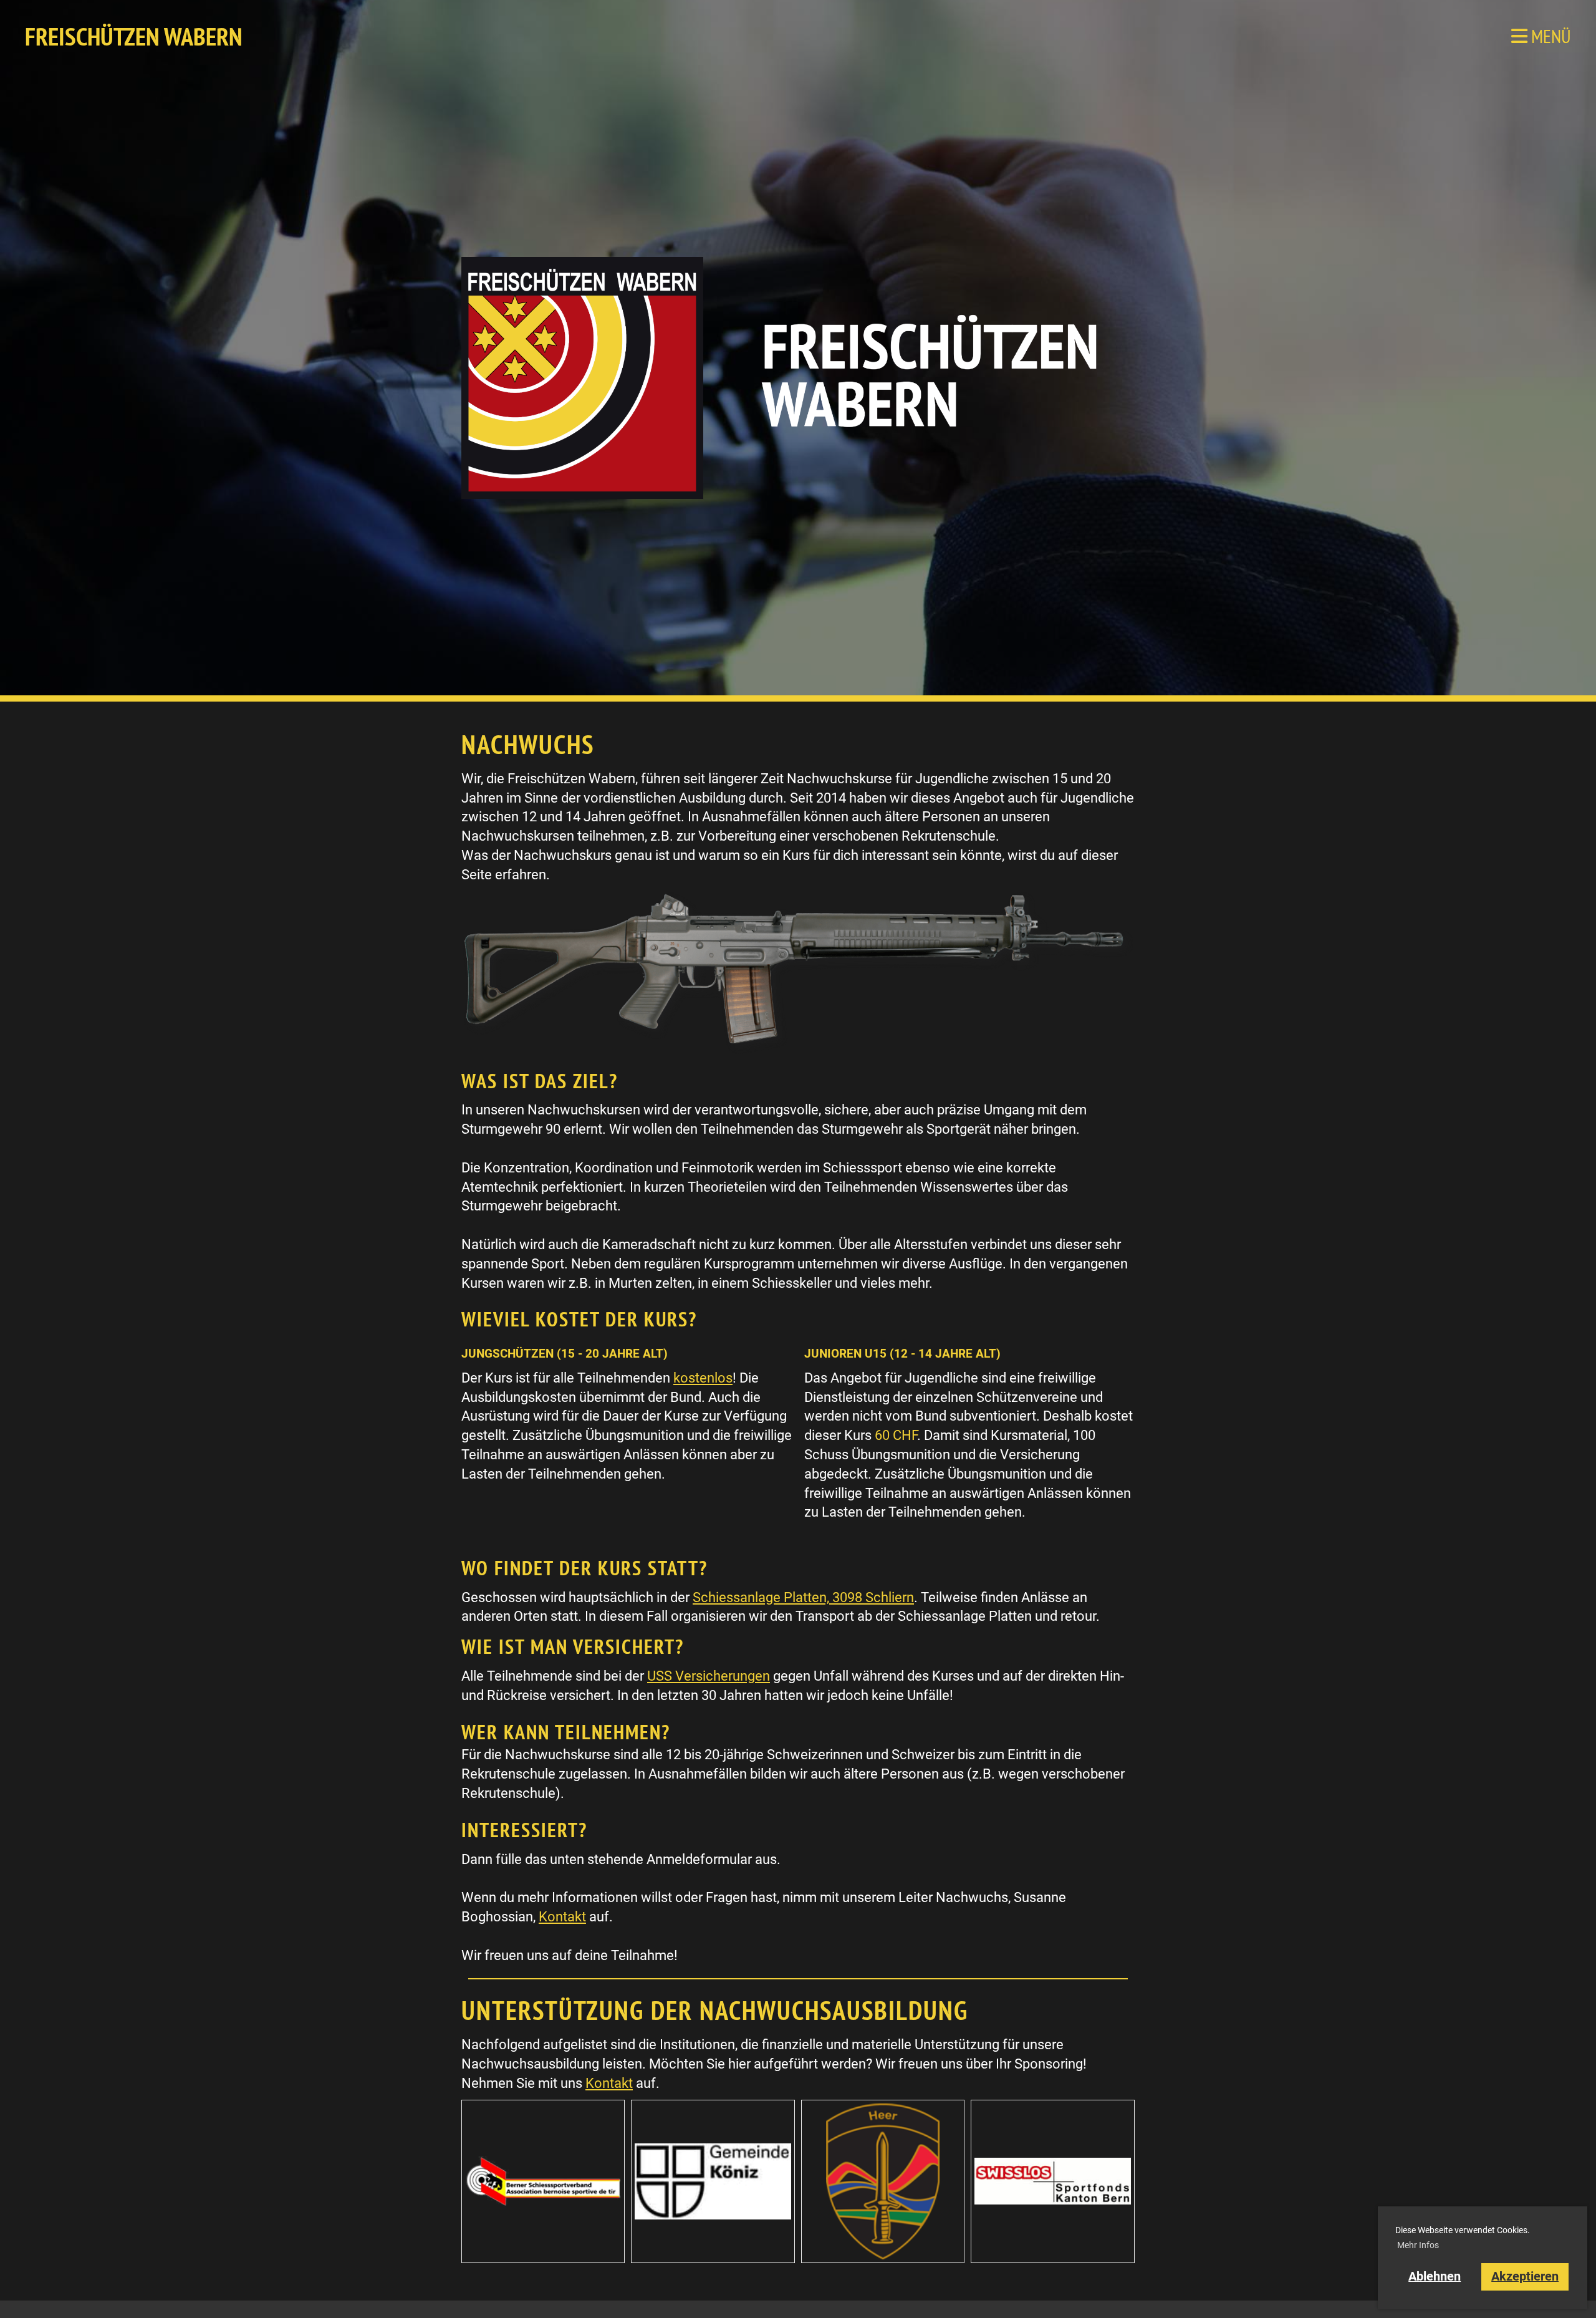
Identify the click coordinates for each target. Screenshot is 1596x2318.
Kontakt (562, 1917)
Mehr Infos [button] (1418, 2245)
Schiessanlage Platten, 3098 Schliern (803, 1597)
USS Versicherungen (709, 1676)
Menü (1549, 36)
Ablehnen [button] (1435, 2277)
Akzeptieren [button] (1525, 2277)
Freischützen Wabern (134, 36)
